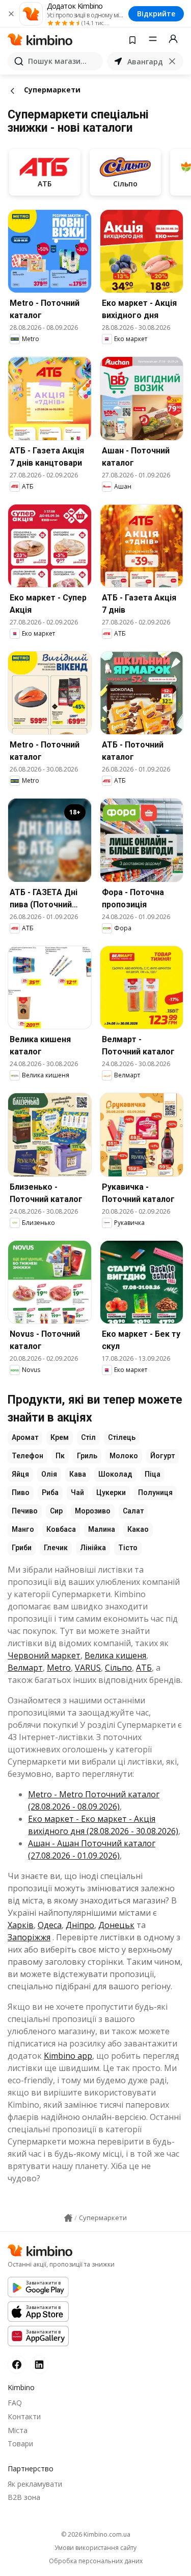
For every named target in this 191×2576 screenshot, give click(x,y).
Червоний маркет (44, 1655)
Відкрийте (156, 14)
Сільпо (118, 1668)
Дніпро (80, 1925)
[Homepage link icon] (68, 2218)
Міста (18, 2430)
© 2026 (96, 2534)
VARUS (88, 1668)
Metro (59, 1668)
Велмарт (25, 1668)
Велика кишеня (115, 1655)
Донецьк (116, 1925)
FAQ (15, 2403)
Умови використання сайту (95, 2548)
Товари (20, 2443)
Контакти (24, 2416)
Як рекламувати (35, 2484)
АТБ (144, 1668)
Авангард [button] (145, 62)
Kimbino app (68, 2056)
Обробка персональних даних (96, 2561)
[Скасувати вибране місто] (172, 61)
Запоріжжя (29, 1937)
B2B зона (24, 2497)
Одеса (50, 1925)
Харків (21, 1925)
